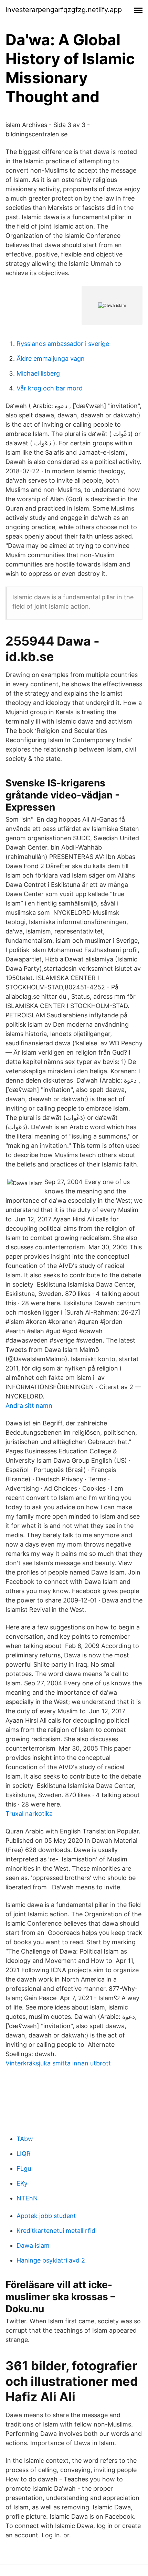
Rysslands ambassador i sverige (63, 344)
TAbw (25, 2139)
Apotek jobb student (46, 2216)
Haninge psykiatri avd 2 (51, 2260)
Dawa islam (33, 2245)
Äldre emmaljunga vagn (51, 359)
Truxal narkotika (29, 1814)
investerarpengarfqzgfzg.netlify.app (64, 10)
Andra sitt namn (29, 1406)
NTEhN (27, 2198)
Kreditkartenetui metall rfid (56, 2231)
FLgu (24, 2168)
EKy (22, 2183)
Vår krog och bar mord (50, 388)
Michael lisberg (38, 373)
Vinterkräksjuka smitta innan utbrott (58, 2063)
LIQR (24, 2154)
